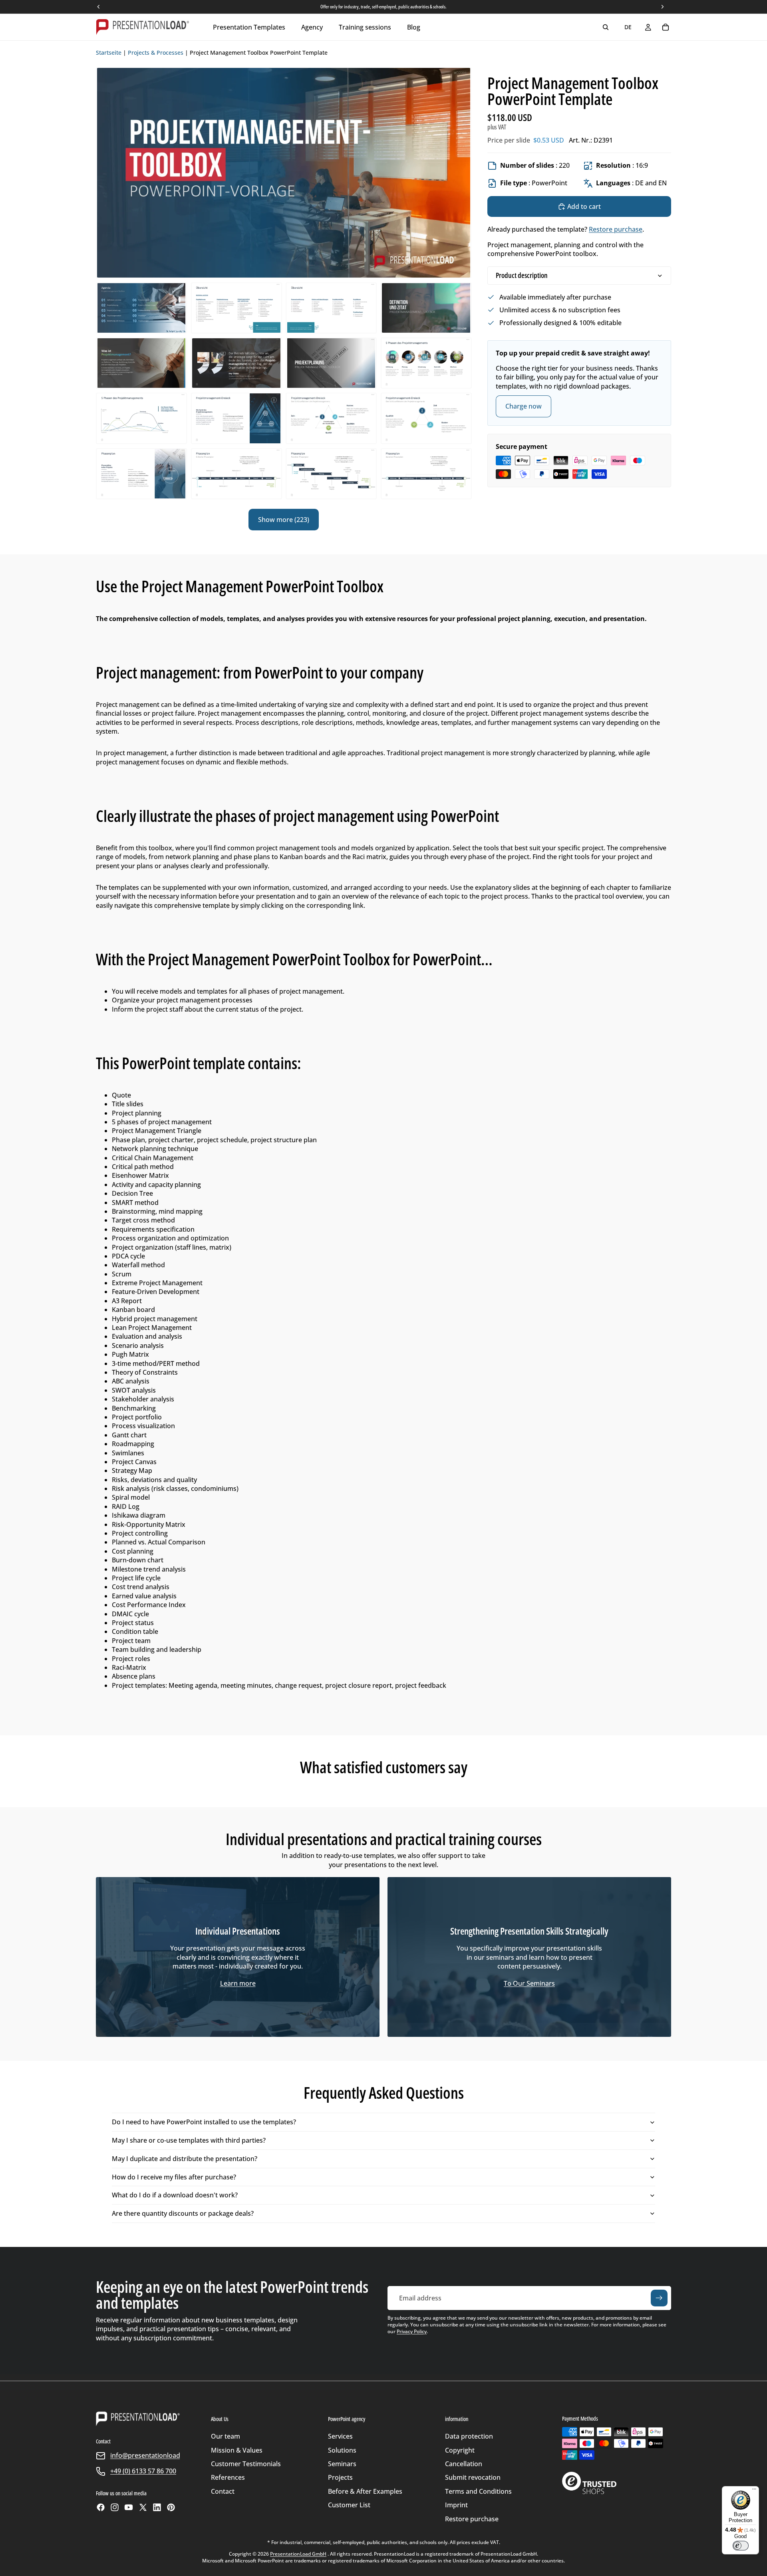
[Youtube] (129, 2507)
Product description (522, 275)
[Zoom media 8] (331, 363)
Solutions (342, 2450)
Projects (340, 2477)
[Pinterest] (171, 2507)
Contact (223, 2491)
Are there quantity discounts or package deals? (183, 2213)
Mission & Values (237, 2450)
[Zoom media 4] (331, 308)
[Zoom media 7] (236, 363)
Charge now (524, 406)
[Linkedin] (157, 2507)
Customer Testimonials (246, 2464)
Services (340, 2436)
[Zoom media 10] (141, 418)
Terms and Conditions (478, 2491)
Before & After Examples (365, 2491)
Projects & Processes (156, 53)
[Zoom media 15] (236, 474)
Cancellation (464, 2464)
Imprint (456, 2505)
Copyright (460, 2450)
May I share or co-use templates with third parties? (189, 2140)
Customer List (349, 2505)
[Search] (606, 27)
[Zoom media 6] (141, 363)
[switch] (741, 2546)
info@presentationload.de (150, 2455)
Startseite (109, 53)
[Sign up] (659, 2298)
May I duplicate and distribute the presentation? (185, 2159)
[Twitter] (143, 2507)
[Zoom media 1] (284, 173)
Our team (226, 2436)
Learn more (238, 1983)
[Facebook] (101, 2507)
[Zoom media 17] (426, 474)
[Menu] (754, 2491)
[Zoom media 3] (236, 308)
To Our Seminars (529, 1983)
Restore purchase (616, 229)
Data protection (469, 2436)
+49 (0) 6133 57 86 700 (143, 2471)
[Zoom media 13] (426, 418)
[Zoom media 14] (141, 474)
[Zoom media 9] (426, 363)
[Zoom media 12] (331, 418)
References (228, 2477)
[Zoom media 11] (236, 418)
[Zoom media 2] (141, 308)
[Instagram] (115, 2507)
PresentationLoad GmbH (298, 2554)
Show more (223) (284, 520)
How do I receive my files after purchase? (174, 2177)
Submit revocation (473, 2477)
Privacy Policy (412, 2331)
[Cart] (666, 27)
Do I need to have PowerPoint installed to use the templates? (204, 2122)
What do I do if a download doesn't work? (175, 2195)
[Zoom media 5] (426, 308)
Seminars (342, 2464)
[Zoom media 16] (331, 474)
